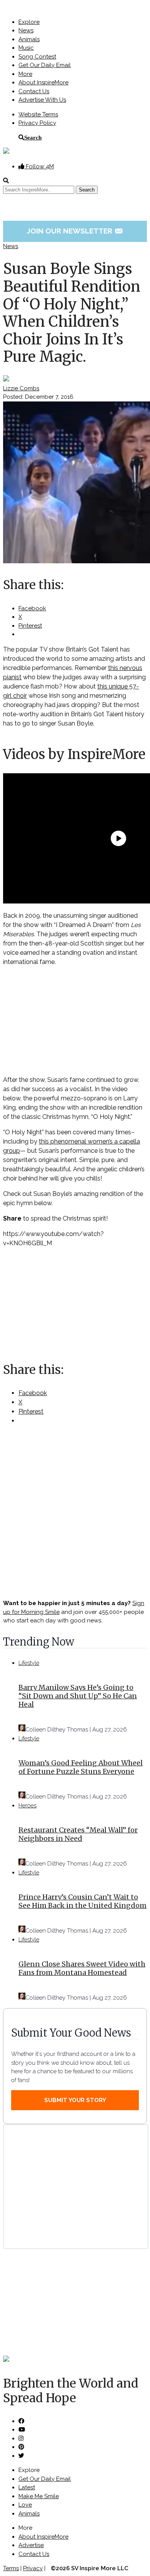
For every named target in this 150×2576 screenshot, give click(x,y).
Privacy (33, 2568)
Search (33, 137)
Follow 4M (39, 166)
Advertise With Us (42, 100)
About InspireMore (43, 82)
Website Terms (38, 114)
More (25, 74)
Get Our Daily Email (45, 65)
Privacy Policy (37, 123)
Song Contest (37, 57)
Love (25, 2505)
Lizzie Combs (21, 388)
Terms (11, 2568)
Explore (29, 22)
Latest (27, 2487)
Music (26, 48)
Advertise (31, 2545)
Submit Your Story (75, 2100)
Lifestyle (29, 1663)
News (26, 30)
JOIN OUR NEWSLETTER (75, 231)
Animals (29, 39)
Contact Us (34, 91)
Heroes (27, 1805)
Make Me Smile (39, 2496)
